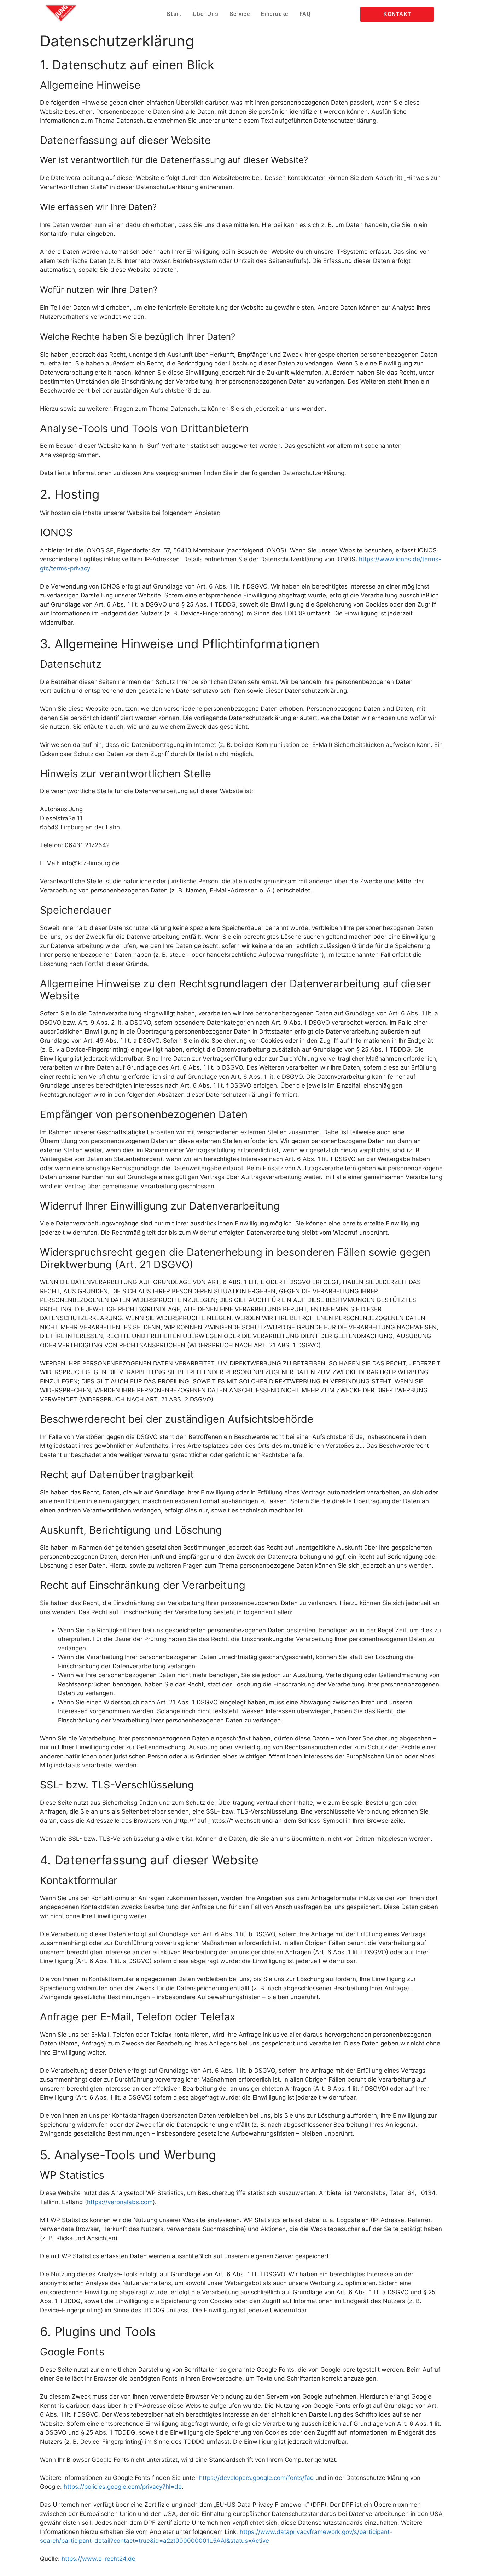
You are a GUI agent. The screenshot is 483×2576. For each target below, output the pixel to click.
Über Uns (205, 14)
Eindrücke (274, 14)
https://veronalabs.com (120, 2202)
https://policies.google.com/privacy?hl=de (123, 2487)
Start (174, 14)
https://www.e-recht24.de (98, 2559)
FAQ (305, 14)
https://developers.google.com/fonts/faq (256, 2478)
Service (240, 14)
